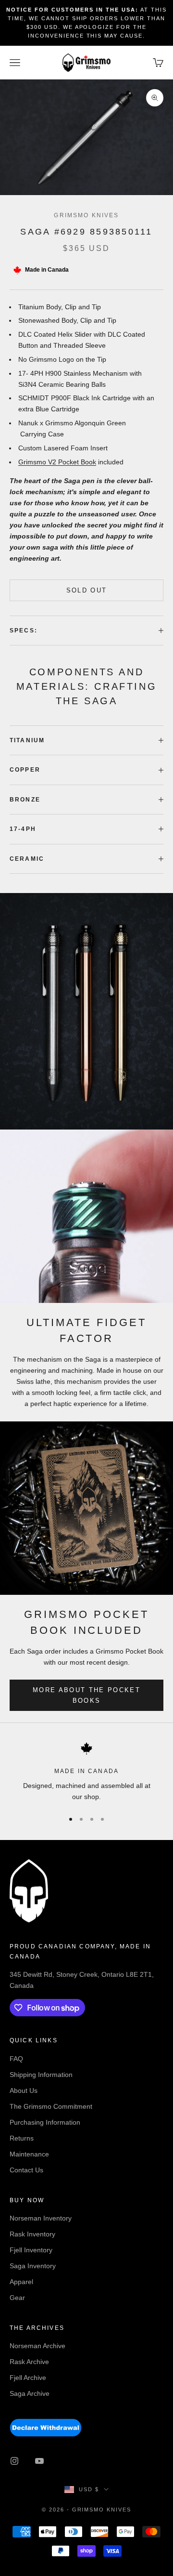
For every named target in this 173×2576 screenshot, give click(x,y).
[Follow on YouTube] (39, 2461)
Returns (22, 2138)
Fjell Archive (28, 2378)
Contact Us (26, 2170)
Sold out (87, 590)
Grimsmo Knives (86, 215)
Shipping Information (41, 2075)
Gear (17, 2298)
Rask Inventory (32, 2234)
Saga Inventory (33, 2266)
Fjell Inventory (31, 2250)
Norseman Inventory (41, 2218)
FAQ (16, 2059)
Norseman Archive (37, 2346)
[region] (86, 1772)
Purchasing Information (45, 2122)
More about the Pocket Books (86, 1695)
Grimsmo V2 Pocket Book (57, 462)
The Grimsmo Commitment (51, 2106)
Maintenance (29, 2154)
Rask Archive (29, 2362)
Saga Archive (30, 2393)
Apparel (21, 2282)
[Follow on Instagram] (14, 2461)
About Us (24, 2090)
